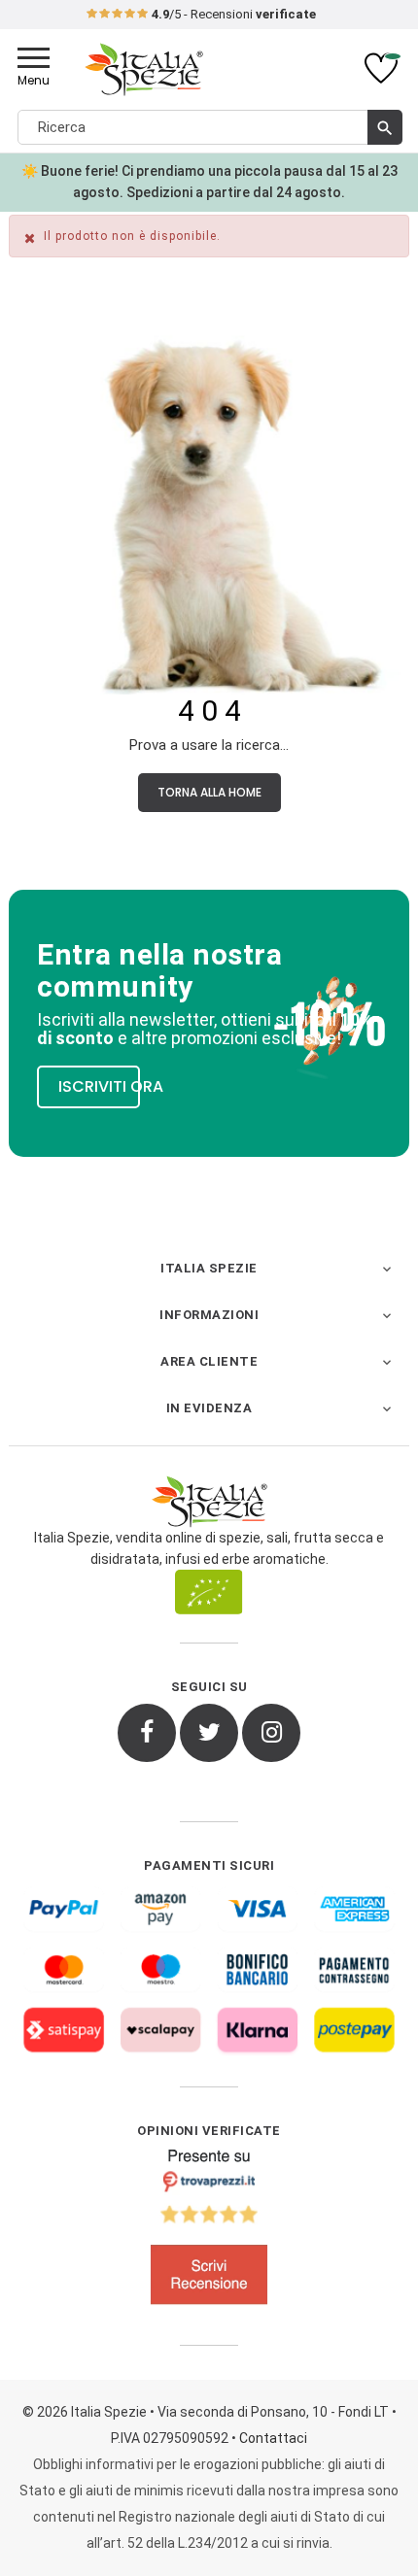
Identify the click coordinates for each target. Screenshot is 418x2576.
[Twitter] (209, 1733)
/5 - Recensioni (234, 14)
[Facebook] (147, 1733)
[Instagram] (271, 1733)
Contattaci (273, 2438)
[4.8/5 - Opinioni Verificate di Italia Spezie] (209, 2231)
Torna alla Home (209, 792)
